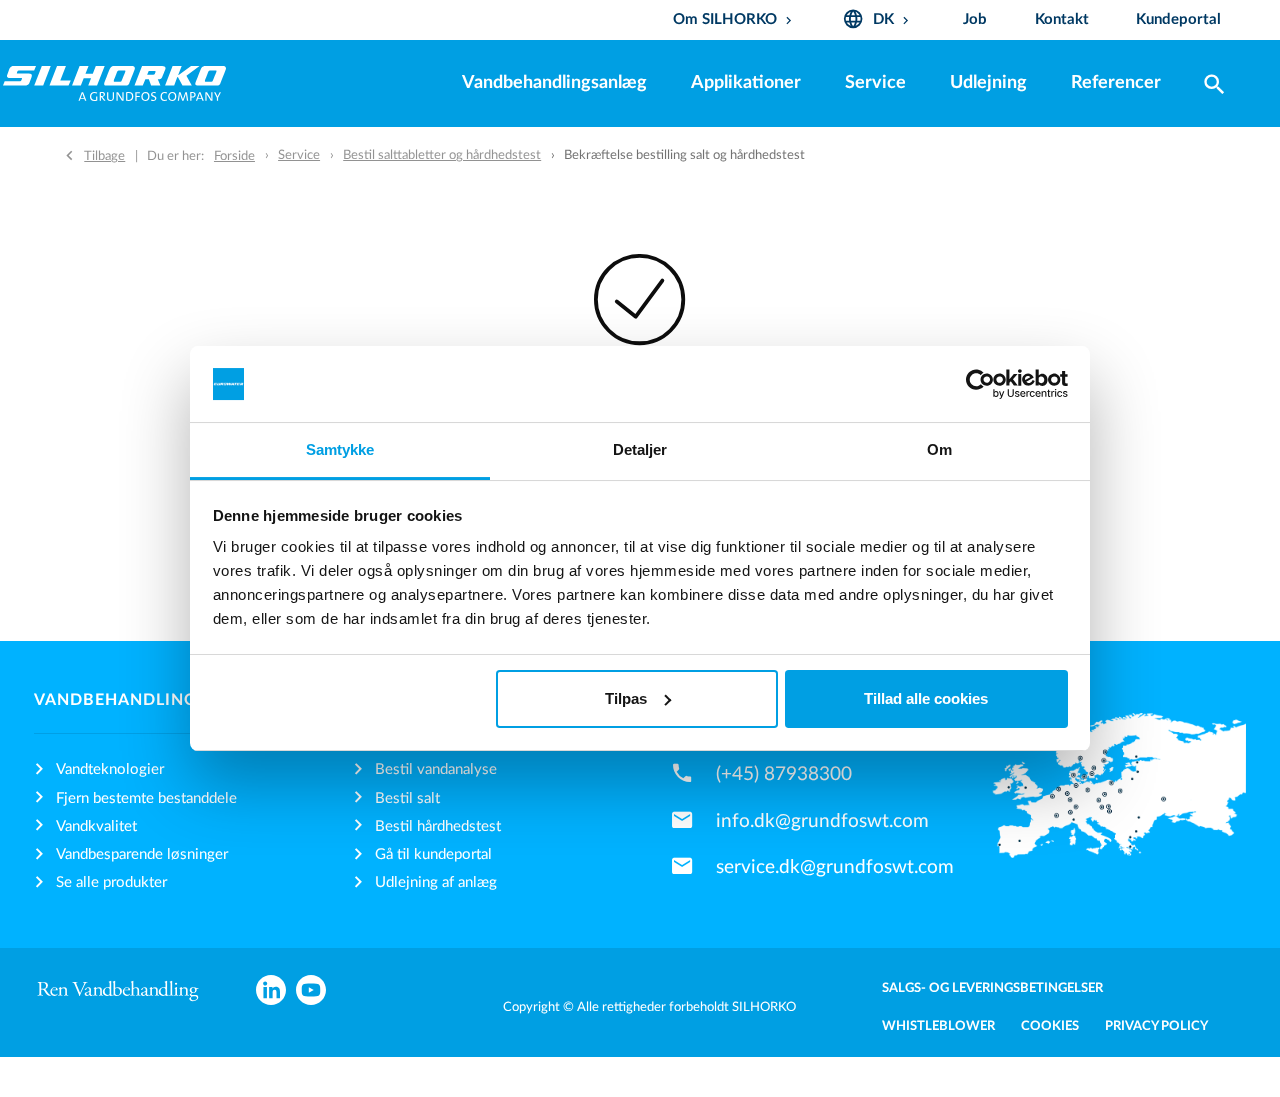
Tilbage (104, 156)
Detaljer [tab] (640, 449)
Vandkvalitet (96, 826)
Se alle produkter (111, 882)
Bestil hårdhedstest (438, 826)
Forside (234, 156)
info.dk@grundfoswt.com (822, 821)
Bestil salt (407, 798)
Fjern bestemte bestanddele (146, 798)
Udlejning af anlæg (436, 882)
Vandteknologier (110, 769)
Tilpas (626, 698)
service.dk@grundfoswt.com (835, 867)
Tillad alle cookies (926, 698)
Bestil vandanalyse (436, 769)
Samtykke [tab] (340, 449)
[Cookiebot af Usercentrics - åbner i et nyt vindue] (980, 384)
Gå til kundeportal (433, 854)
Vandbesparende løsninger (142, 854)
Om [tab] (939, 449)
